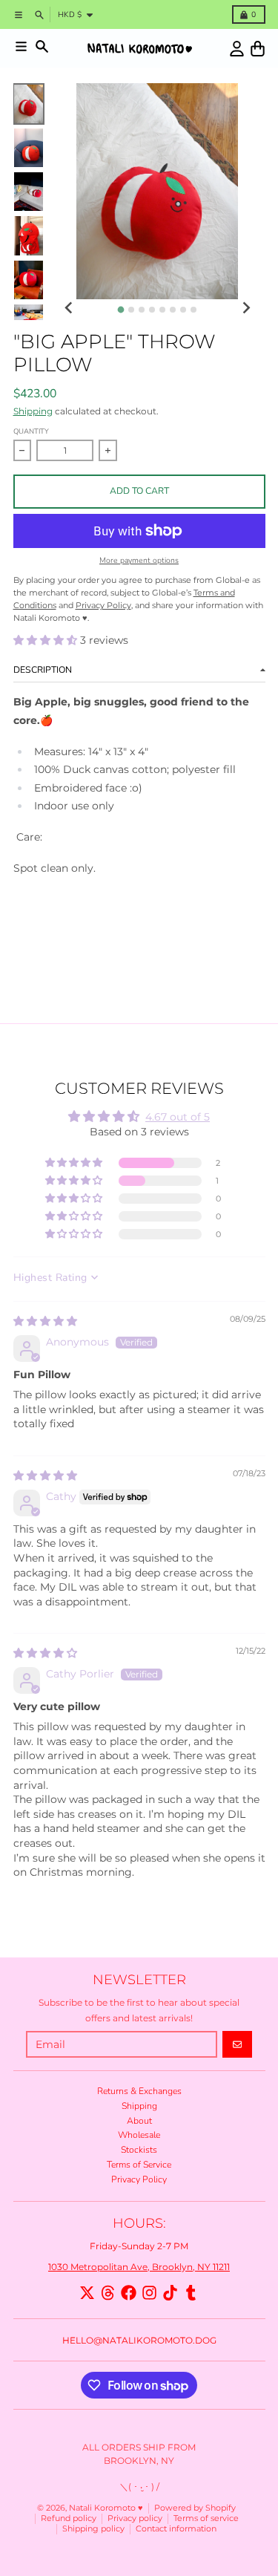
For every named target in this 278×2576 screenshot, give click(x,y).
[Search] (42, 46)
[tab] (121, 309)
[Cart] (258, 49)
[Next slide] (246, 309)
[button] (47, 640)
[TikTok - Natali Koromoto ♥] (170, 2293)
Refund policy (69, 2518)
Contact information (176, 2529)
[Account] (237, 49)
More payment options (139, 561)
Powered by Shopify (195, 2508)
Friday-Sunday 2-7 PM (139, 2246)
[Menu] (21, 46)
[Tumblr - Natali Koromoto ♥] (191, 2293)
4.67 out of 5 (178, 1117)
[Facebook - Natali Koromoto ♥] (129, 2293)
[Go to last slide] (69, 309)
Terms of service (206, 2518)
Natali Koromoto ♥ (106, 2508)
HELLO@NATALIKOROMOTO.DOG (139, 2340)
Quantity (31, 431)
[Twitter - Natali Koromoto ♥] (87, 2293)
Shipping (33, 411)
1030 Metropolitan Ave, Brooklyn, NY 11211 (139, 2267)
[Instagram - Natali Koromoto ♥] (149, 2293)
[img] (45, 1321)
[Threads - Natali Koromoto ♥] (108, 2293)
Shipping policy (93, 2529)
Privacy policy (135, 2518)
